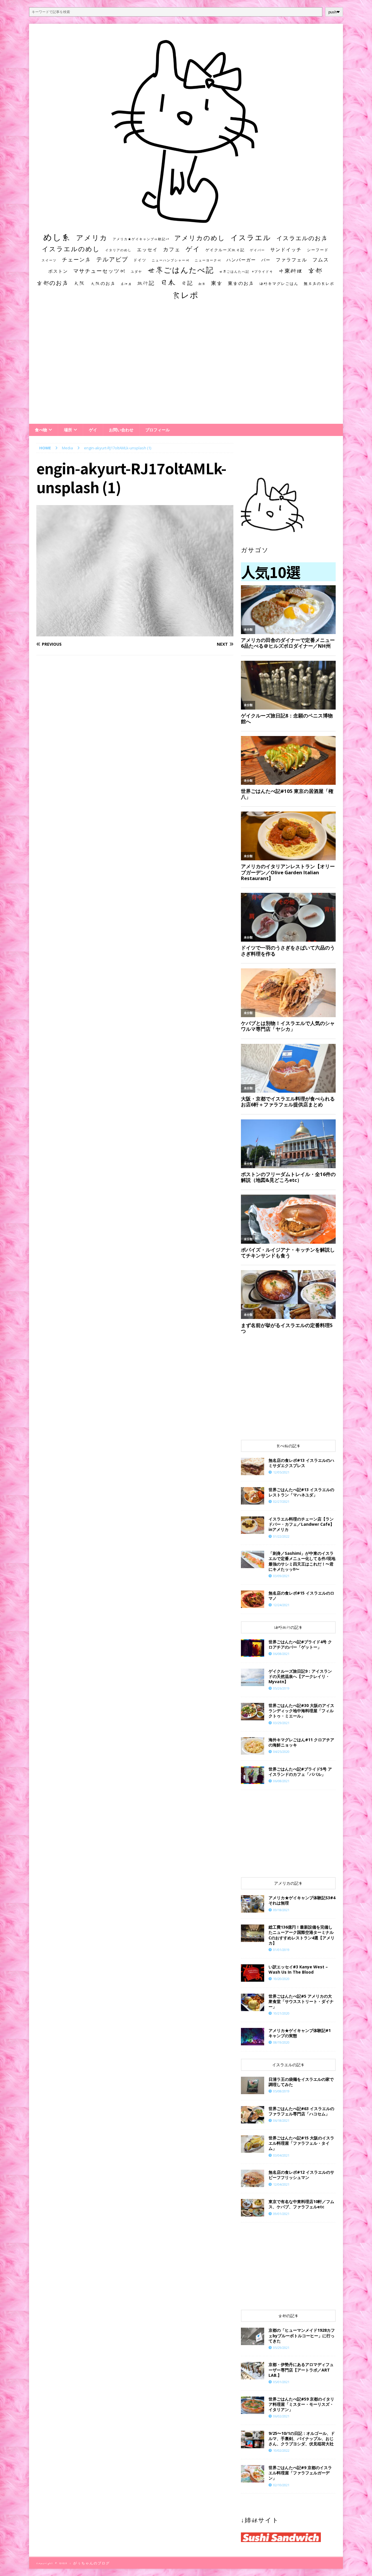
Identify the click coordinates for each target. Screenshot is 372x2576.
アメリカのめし (200, 238)
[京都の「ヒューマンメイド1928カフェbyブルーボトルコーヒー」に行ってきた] (253, 2336)
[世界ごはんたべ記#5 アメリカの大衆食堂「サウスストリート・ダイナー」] (253, 2002)
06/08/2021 (281, 1654)
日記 (187, 283)
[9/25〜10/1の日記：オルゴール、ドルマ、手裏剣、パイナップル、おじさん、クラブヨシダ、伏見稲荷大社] (253, 2439)
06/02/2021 (281, 2416)
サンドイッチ (286, 249)
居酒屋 (126, 284)
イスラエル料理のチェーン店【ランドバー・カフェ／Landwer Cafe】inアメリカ (301, 1524)
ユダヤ (136, 272)
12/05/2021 (281, 1472)
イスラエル (251, 237)
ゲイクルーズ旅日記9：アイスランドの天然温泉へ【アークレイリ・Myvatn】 (300, 1676)
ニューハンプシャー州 (171, 260)
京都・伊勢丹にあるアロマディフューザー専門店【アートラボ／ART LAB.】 (301, 2370)
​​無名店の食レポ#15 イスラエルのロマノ (301, 1596)
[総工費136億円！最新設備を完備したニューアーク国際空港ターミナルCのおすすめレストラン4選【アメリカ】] (253, 1933)
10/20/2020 (281, 1979)
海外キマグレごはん (279, 284)
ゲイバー (257, 250)
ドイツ (140, 260)
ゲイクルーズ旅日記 (225, 250)
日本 (168, 282)
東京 (217, 283)
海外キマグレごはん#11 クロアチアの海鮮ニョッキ (301, 1742)
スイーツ (49, 260)
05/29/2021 (281, 2348)
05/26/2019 (281, 1688)
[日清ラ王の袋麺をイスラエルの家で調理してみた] (253, 2085)
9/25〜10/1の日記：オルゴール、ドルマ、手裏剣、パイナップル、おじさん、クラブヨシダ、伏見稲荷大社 (302, 2438)
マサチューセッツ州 (99, 271)
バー (266, 260)
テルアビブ (112, 259)
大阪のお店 (103, 283)
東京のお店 (241, 283)
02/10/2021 (281, 2485)
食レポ (185, 295)
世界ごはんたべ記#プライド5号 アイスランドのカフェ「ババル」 (300, 1772)
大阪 (80, 283)
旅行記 (146, 283)
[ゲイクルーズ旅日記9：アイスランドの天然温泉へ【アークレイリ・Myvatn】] (253, 1677)
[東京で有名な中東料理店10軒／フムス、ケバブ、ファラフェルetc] (253, 2208)
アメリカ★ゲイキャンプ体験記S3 (141, 239)
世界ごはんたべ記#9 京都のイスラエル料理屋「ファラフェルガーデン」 (300, 2473)
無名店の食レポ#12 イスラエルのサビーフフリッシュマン (301, 2175)
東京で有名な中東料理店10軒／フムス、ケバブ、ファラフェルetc (301, 2204)
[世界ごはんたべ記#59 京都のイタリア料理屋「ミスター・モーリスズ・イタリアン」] (253, 2405)
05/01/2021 (281, 2382)
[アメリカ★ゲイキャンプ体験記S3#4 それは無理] (253, 1904)
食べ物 (41, 430)
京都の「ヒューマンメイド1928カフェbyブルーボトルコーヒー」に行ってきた (302, 2335)
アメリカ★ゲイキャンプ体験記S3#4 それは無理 (302, 1900)
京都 (315, 270)
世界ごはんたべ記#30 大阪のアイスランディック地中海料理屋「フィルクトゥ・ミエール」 (301, 1711)
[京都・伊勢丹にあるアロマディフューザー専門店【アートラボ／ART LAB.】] (253, 2371)
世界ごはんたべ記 (181, 270)
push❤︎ (334, 12)
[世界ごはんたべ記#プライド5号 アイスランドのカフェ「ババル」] (253, 1775)
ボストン (58, 271)
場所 (68, 430)
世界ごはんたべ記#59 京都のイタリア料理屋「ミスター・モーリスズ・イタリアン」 (301, 2404)
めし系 (57, 237)
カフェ (172, 249)
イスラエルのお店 (302, 238)
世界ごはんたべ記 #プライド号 (246, 271)
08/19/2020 (281, 2042)
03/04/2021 (281, 2155)
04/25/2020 (281, 1752)
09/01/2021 (281, 2214)
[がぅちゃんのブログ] (186, 221)
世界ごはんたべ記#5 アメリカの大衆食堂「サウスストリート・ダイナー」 (301, 2001)
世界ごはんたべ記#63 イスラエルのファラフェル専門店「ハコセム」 (301, 2111)
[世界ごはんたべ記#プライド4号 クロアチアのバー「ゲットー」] (253, 1648)
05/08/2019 (281, 2091)
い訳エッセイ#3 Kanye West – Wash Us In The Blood (298, 1969)
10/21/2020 (281, 2013)
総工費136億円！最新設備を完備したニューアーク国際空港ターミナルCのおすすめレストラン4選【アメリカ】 (302, 1935)
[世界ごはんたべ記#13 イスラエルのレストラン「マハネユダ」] (253, 1496)
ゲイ (193, 249)
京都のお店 (53, 283)
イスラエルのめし (71, 249)
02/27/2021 (281, 1501)
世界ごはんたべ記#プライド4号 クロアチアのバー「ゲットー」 (300, 1644)
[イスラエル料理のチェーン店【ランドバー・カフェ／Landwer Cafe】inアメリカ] (253, 1525)
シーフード (318, 250)
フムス (321, 260)
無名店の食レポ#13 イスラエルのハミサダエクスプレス (301, 1463)
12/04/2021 (281, 2184)
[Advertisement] (186, 367)
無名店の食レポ (319, 284)
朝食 (202, 284)
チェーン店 (76, 260)
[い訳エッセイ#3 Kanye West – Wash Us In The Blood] (253, 1973)
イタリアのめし (118, 250)
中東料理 (291, 271)
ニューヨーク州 (208, 260)
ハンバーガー (241, 260)
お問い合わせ (121, 430)
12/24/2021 (281, 1605)
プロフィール (158, 430)
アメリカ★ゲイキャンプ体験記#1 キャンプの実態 (300, 2033)
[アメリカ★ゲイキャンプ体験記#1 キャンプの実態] (253, 2037)
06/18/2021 (281, 2120)
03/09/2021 (281, 1576)
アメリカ (92, 238)
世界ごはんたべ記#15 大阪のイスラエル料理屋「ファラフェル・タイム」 (301, 2143)
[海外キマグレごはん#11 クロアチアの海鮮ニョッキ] (253, 1746)
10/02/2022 (281, 2450)
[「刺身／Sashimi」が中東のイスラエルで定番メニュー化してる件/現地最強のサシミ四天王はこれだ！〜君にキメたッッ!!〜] (253, 1559)
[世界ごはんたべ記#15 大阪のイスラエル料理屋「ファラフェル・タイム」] (253, 2144)
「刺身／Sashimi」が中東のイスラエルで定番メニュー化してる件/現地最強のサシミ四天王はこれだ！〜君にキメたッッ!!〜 (302, 1561)
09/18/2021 (281, 1910)
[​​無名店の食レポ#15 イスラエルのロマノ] (253, 1599)
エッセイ (147, 249)
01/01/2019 (281, 1950)
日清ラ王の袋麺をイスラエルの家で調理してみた (301, 2082)
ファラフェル (291, 260)
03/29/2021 (281, 1723)
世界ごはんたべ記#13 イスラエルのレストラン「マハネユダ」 (301, 1492)
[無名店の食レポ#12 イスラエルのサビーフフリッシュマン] (253, 2178)
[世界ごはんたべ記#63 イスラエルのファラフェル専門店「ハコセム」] (253, 2115)
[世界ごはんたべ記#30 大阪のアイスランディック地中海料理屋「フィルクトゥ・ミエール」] (253, 1712)
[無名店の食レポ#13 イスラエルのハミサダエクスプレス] (253, 1466)
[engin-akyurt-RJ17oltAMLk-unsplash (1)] (135, 633)
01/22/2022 (281, 1536)
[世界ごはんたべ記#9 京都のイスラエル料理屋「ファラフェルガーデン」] (253, 2474)
